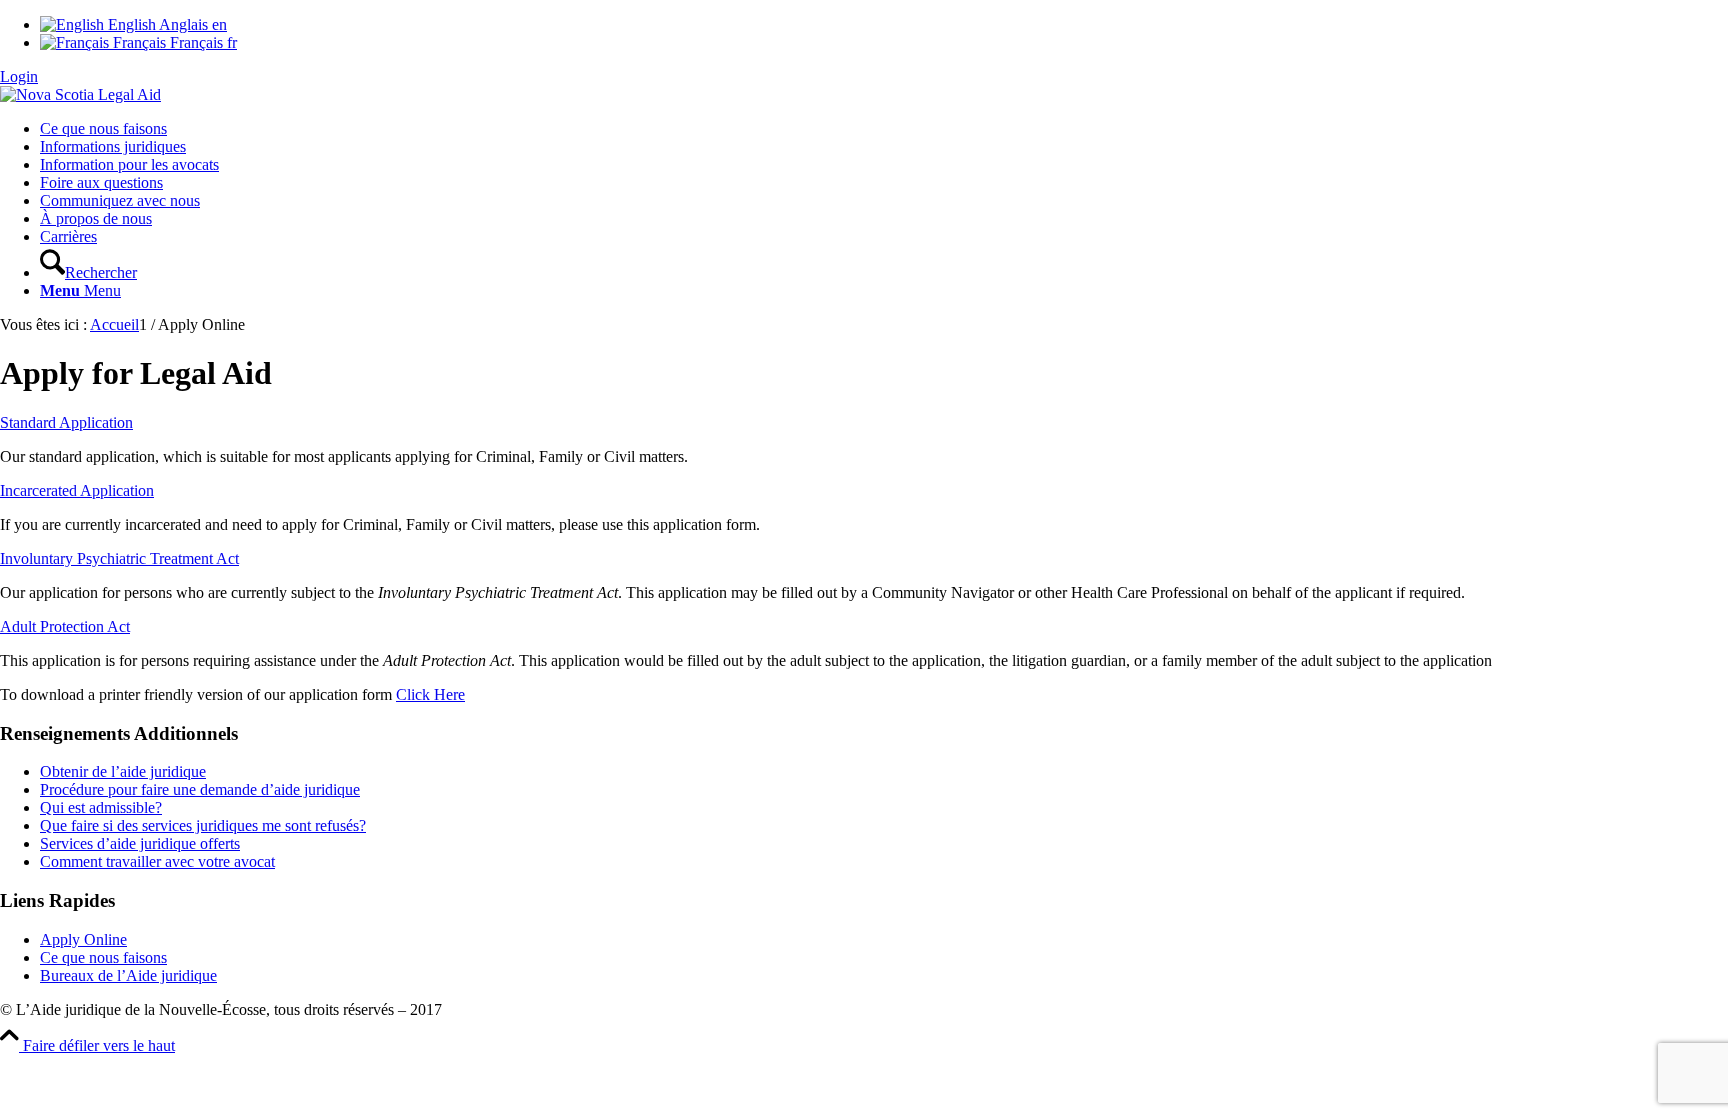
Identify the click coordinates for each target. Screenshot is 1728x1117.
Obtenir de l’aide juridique (123, 771)
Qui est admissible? (101, 807)
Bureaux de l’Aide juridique (128, 975)
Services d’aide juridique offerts (140, 843)
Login (19, 76)
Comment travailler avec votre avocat (157, 861)
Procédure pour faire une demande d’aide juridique (200, 789)
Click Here (430, 694)
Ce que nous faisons (103, 957)
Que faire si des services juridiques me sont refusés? (203, 825)
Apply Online (83, 939)
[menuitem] (884, 129)
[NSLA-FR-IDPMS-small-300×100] (80, 94)
